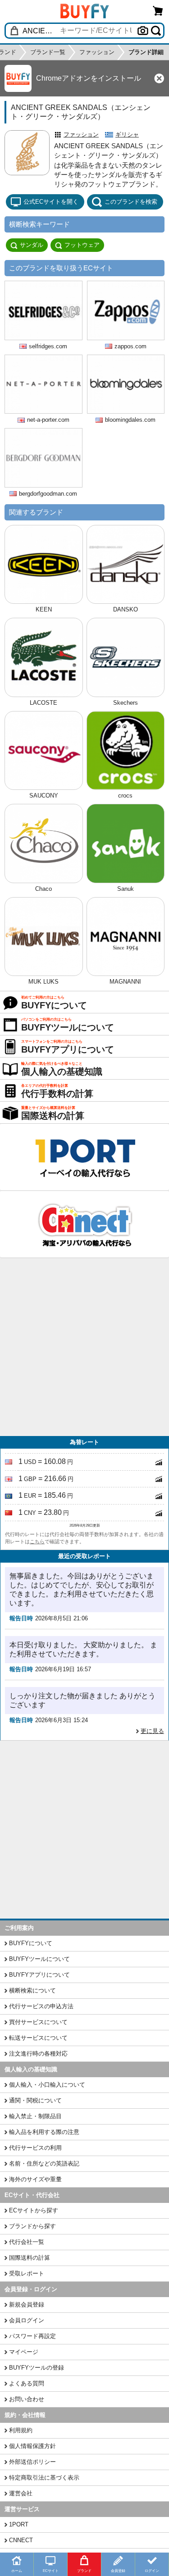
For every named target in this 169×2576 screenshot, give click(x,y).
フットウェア (82, 245)
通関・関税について (35, 2100)
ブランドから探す (32, 2226)
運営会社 (21, 2493)
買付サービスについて (38, 2022)
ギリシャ (127, 134)
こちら (37, 1541)
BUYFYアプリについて (39, 1975)
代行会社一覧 (27, 2242)
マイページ (24, 2352)
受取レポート (27, 2273)
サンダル (32, 245)
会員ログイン (27, 2320)
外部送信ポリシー (32, 2462)
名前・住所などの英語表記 (44, 2163)
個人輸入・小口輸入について (47, 2085)
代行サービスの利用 (35, 2148)
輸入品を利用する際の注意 (44, 2132)
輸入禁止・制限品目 (35, 2116)
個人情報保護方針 (32, 2446)
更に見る (152, 1731)
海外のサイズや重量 (35, 2179)
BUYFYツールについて (39, 1959)
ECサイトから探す (34, 2210)
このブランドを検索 (131, 202)
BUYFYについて (31, 1943)
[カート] (158, 11)
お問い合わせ (27, 2399)
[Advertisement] (84, 1347)
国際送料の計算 (30, 2258)
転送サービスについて (38, 2038)
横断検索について (32, 1990)
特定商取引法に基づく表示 (44, 2478)
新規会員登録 (27, 2305)
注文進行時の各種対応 (38, 2054)
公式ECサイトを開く (51, 202)
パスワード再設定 (32, 2336)
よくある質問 (27, 2383)
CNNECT (21, 2540)
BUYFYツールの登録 (37, 2368)
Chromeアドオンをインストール (89, 78)
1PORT (19, 2524)
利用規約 (21, 2430)
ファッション (81, 134)
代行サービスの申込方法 (41, 2006)
